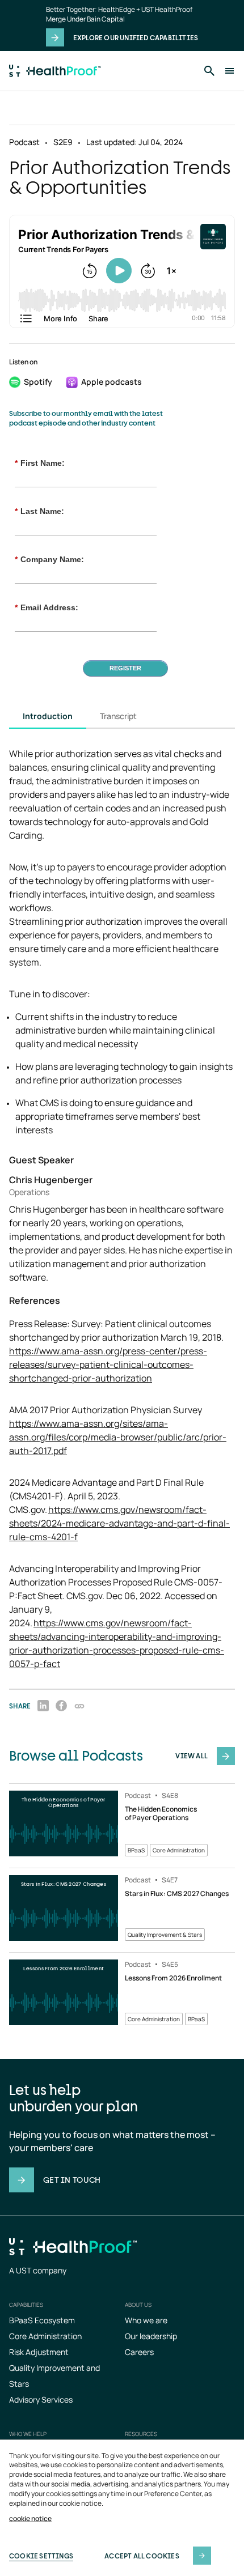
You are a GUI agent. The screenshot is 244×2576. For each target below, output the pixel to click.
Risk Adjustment (39, 2352)
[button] (79, 1706)
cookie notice (30, 2519)
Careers (139, 2352)
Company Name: (49, 559)
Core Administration (45, 2336)
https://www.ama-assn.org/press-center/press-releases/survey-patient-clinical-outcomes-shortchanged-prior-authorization (108, 1364)
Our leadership (151, 2336)
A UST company (38, 2270)
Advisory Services (41, 2399)
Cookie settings (41, 2556)
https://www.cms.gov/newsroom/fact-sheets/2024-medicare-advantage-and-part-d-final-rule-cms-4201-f (119, 1523)
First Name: (40, 463)
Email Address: (47, 607)
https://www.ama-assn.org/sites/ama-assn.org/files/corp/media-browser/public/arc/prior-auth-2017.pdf (118, 1437)
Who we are (146, 2320)
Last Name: (39, 511)
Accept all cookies (142, 2556)
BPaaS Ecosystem (42, 2320)
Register (125, 668)
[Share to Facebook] (61, 1706)
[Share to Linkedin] (43, 1706)
